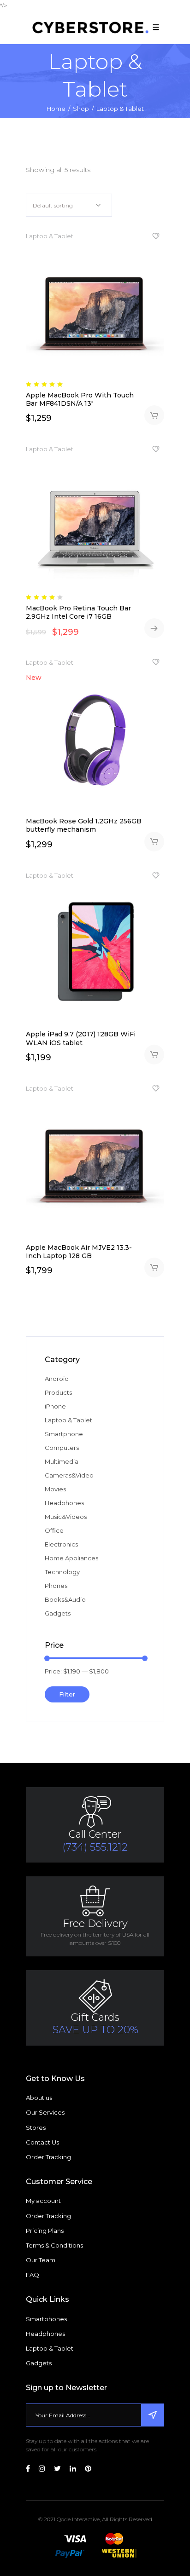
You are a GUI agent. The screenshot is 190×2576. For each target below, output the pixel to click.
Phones (56, 1586)
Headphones (64, 1503)
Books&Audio (65, 1599)
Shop (81, 109)
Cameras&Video (69, 1475)
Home (56, 109)
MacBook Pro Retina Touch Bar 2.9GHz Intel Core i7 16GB (78, 612)
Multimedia (62, 1461)
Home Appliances (71, 1558)
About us (39, 2098)
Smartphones (46, 2319)
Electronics (61, 1544)
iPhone (55, 1406)
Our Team (41, 2260)
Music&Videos (66, 1517)
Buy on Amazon (154, 628)
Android (57, 1379)
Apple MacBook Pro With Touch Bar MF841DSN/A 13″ (80, 399)
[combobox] (69, 205)
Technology (62, 1572)
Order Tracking (48, 2157)
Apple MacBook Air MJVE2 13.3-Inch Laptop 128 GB (79, 1252)
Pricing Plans (45, 2231)
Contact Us (42, 2142)
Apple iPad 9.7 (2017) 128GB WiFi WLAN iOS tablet (81, 1038)
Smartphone (64, 1434)
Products (58, 1392)
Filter (67, 1694)
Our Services (45, 2112)
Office (54, 1530)
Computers (62, 1448)
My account (43, 2201)
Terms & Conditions (54, 2245)
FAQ (33, 2275)
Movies (55, 1489)
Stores (36, 2127)
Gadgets (58, 1613)
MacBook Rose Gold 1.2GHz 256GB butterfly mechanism (84, 825)
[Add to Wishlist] (156, 238)
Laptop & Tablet (50, 236)
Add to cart (154, 415)
